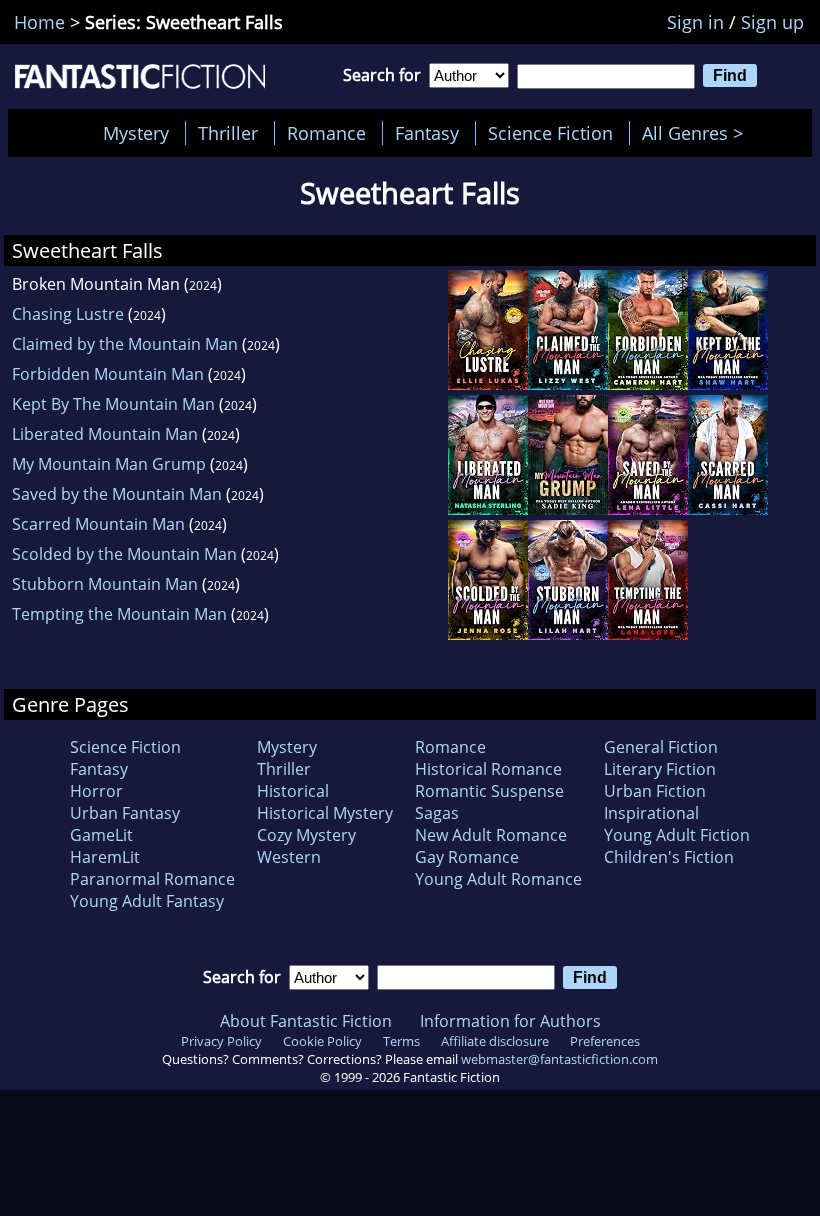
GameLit (101, 835)
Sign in (695, 22)
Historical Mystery (325, 813)
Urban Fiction (655, 791)
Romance (326, 133)
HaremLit (105, 857)
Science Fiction (550, 133)
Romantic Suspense (489, 791)
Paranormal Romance (152, 879)
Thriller (228, 133)
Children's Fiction (669, 857)
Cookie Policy (322, 1041)
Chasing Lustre (68, 314)
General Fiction (661, 747)
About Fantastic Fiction (306, 1021)
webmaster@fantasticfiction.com (559, 1059)
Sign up (772, 22)
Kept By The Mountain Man (113, 404)
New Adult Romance (491, 835)
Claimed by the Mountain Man (125, 344)
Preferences (605, 1041)
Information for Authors (510, 1021)
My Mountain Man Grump (109, 464)
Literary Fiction (660, 769)
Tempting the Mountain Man (119, 614)
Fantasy (427, 133)
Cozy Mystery (306, 835)
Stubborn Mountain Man (105, 584)
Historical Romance (488, 769)
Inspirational (651, 813)
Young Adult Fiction (677, 835)
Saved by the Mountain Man (117, 494)
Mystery (136, 133)
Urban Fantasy (125, 813)
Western (289, 857)
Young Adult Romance (498, 879)
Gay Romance (467, 857)
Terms (401, 1041)
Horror (96, 791)
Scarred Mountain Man (98, 524)
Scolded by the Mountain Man (124, 554)
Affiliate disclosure (495, 1041)
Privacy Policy (221, 1041)
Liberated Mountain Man (105, 434)
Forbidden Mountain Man (108, 374)
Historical (293, 791)
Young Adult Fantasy (147, 901)
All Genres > (697, 133)
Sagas (437, 813)
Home (39, 22)
